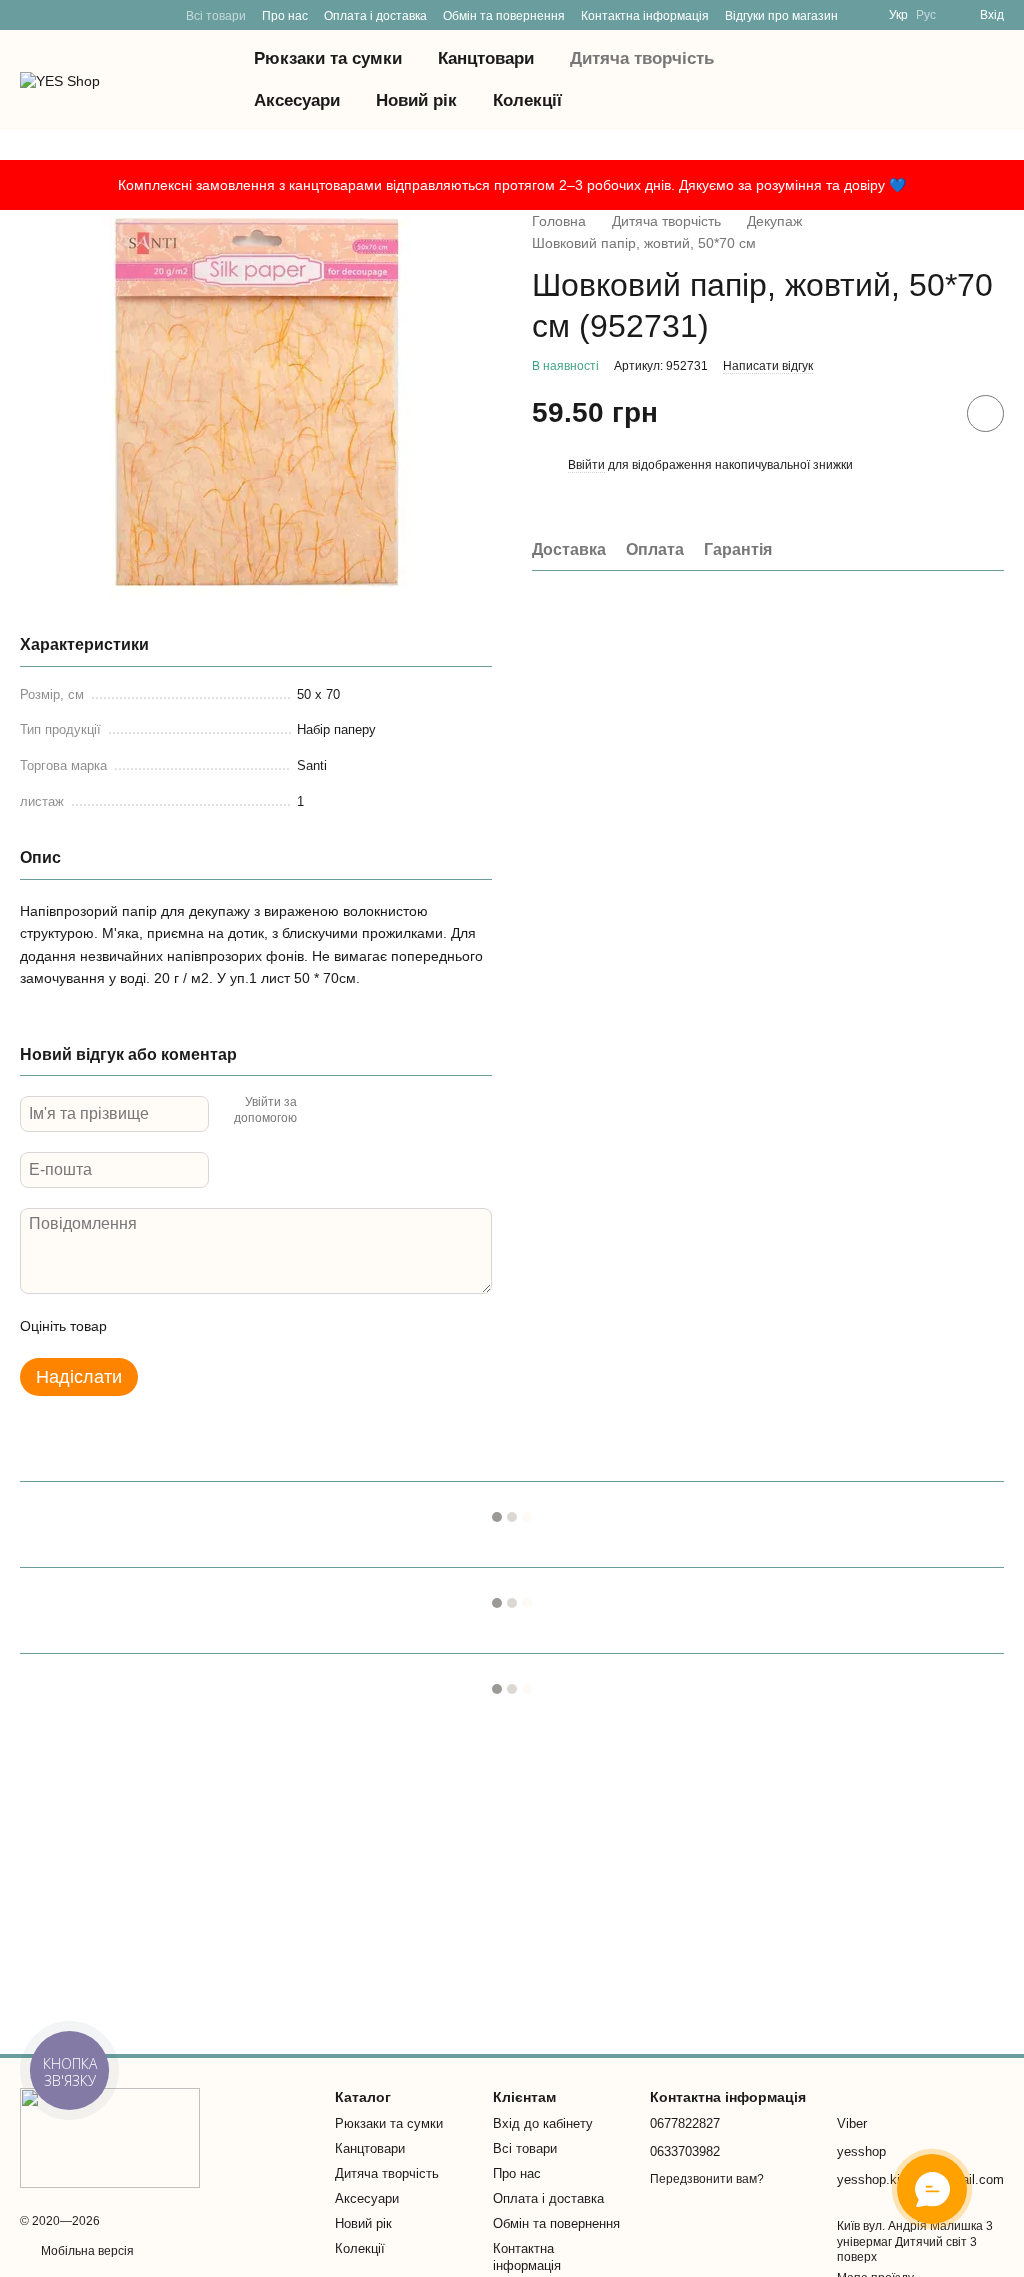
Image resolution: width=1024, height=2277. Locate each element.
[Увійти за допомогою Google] (351, 1111)
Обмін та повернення (504, 16)
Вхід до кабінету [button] (543, 2123)
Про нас (285, 16)
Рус (926, 15)
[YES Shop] (110, 2137)
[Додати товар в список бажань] (985, 413)
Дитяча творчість (642, 58)
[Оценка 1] (140, 1326)
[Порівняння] (936, 80)
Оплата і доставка (375, 16)
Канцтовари (486, 58)
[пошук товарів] (828, 80)
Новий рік (416, 100)
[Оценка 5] (268, 1326)
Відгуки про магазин (781, 16)
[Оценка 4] (236, 1326)
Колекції (527, 100)
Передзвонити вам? (707, 2179)
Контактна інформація (645, 16)
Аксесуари (297, 100)
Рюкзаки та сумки (328, 58)
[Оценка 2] (172, 1326)
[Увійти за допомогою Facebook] (319, 1111)
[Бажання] (884, 80)
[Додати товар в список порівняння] (929, 413)
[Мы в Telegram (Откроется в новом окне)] (28, 15)
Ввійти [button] (586, 465)
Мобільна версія (86, 2251)
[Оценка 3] (204, 1326)
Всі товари (216, 16)
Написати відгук (768, 366)
